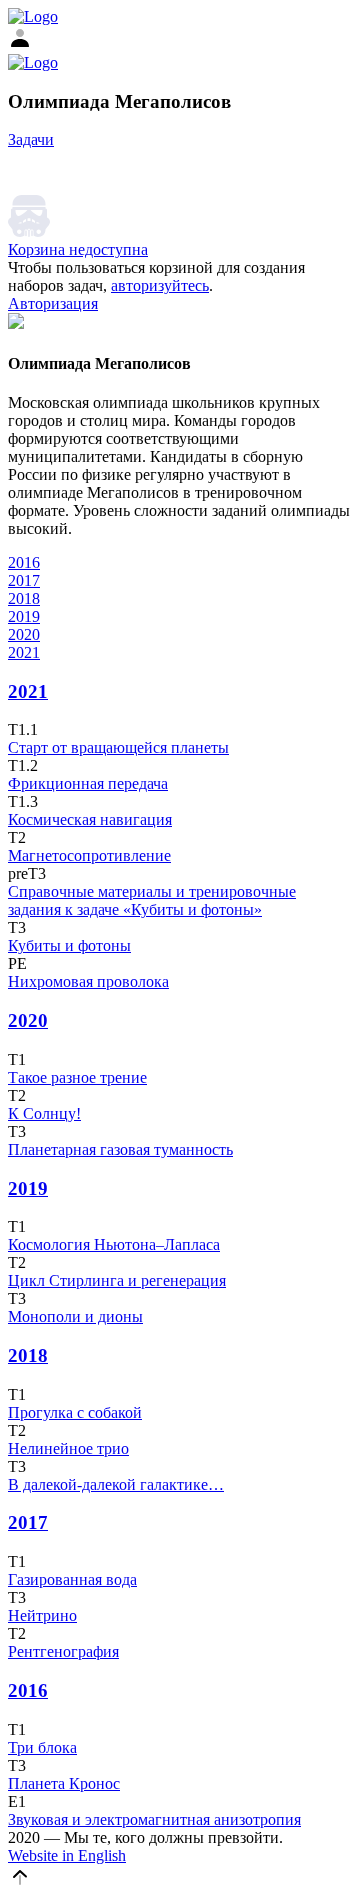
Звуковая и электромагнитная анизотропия (154, 1819)
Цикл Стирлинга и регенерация (117, 1280)
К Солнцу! (44, 1113)
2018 (24, 598)
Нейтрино (42, 1615)
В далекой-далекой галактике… (116, 1484)
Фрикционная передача (88, 783)
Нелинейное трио (68, 1448)
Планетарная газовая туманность (120, 1149)
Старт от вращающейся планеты (118, 747)
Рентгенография (63, 1651)
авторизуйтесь (160, 285)
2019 (24, 616)
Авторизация (53, 303)
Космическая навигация (90, 819)
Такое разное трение (77, 1077)
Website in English (67, 1855)
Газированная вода (72, 1579)
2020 (24, 634)
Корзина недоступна (78, 249)
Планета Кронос (64, 1783)
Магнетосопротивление (89, 855)
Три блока (42, 1747)
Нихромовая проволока (88, 981)
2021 (24, 652)
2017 (24, 580)
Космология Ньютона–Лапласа (114, 1244)
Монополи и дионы (75, 1316)
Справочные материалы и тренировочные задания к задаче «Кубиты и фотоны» (152, 900)
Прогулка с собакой (75, 1412)
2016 (24, 562)
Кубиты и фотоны (69, 945)
